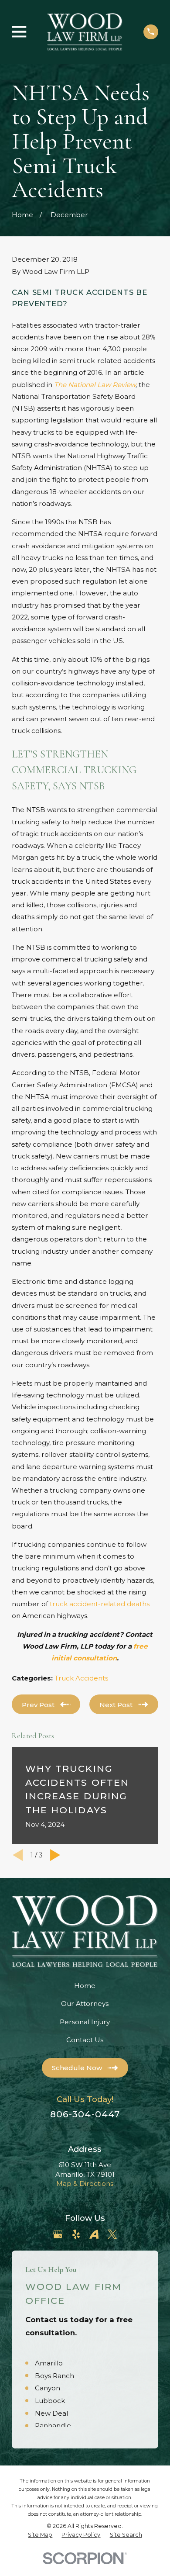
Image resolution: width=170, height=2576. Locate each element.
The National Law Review (95, 385)
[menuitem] (40, 2535)
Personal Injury (85, 2022)
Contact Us (85, 2040)
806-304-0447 (85, 2114)
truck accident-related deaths (100, 1604)
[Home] (85, 32)
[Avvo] (94, 2234)
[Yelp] (76, 2234)
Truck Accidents (81, 1678)
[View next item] (55, 1855)
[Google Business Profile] (58, 2234)
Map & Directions (85, 2184)
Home (85, 1986)
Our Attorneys (85, 2004)
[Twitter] (112, 2234)
